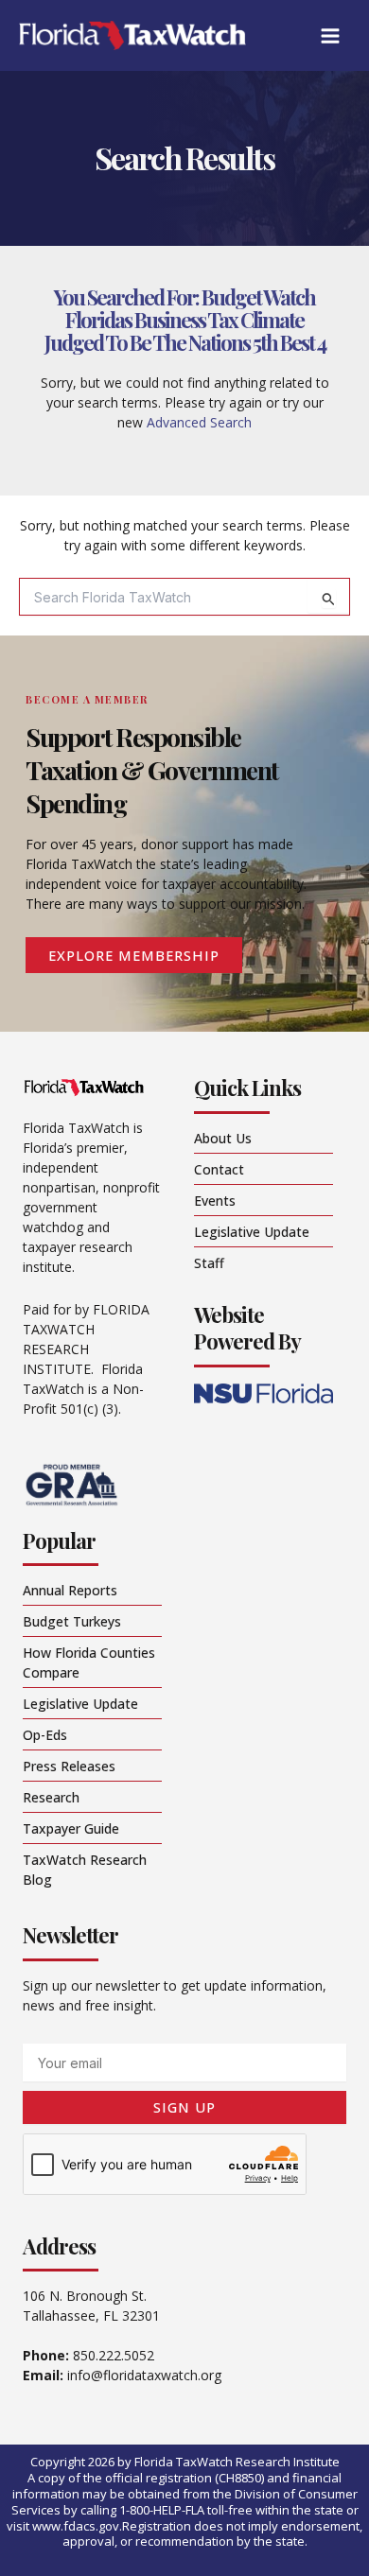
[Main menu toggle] (330, 35)
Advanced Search (199, 422)
